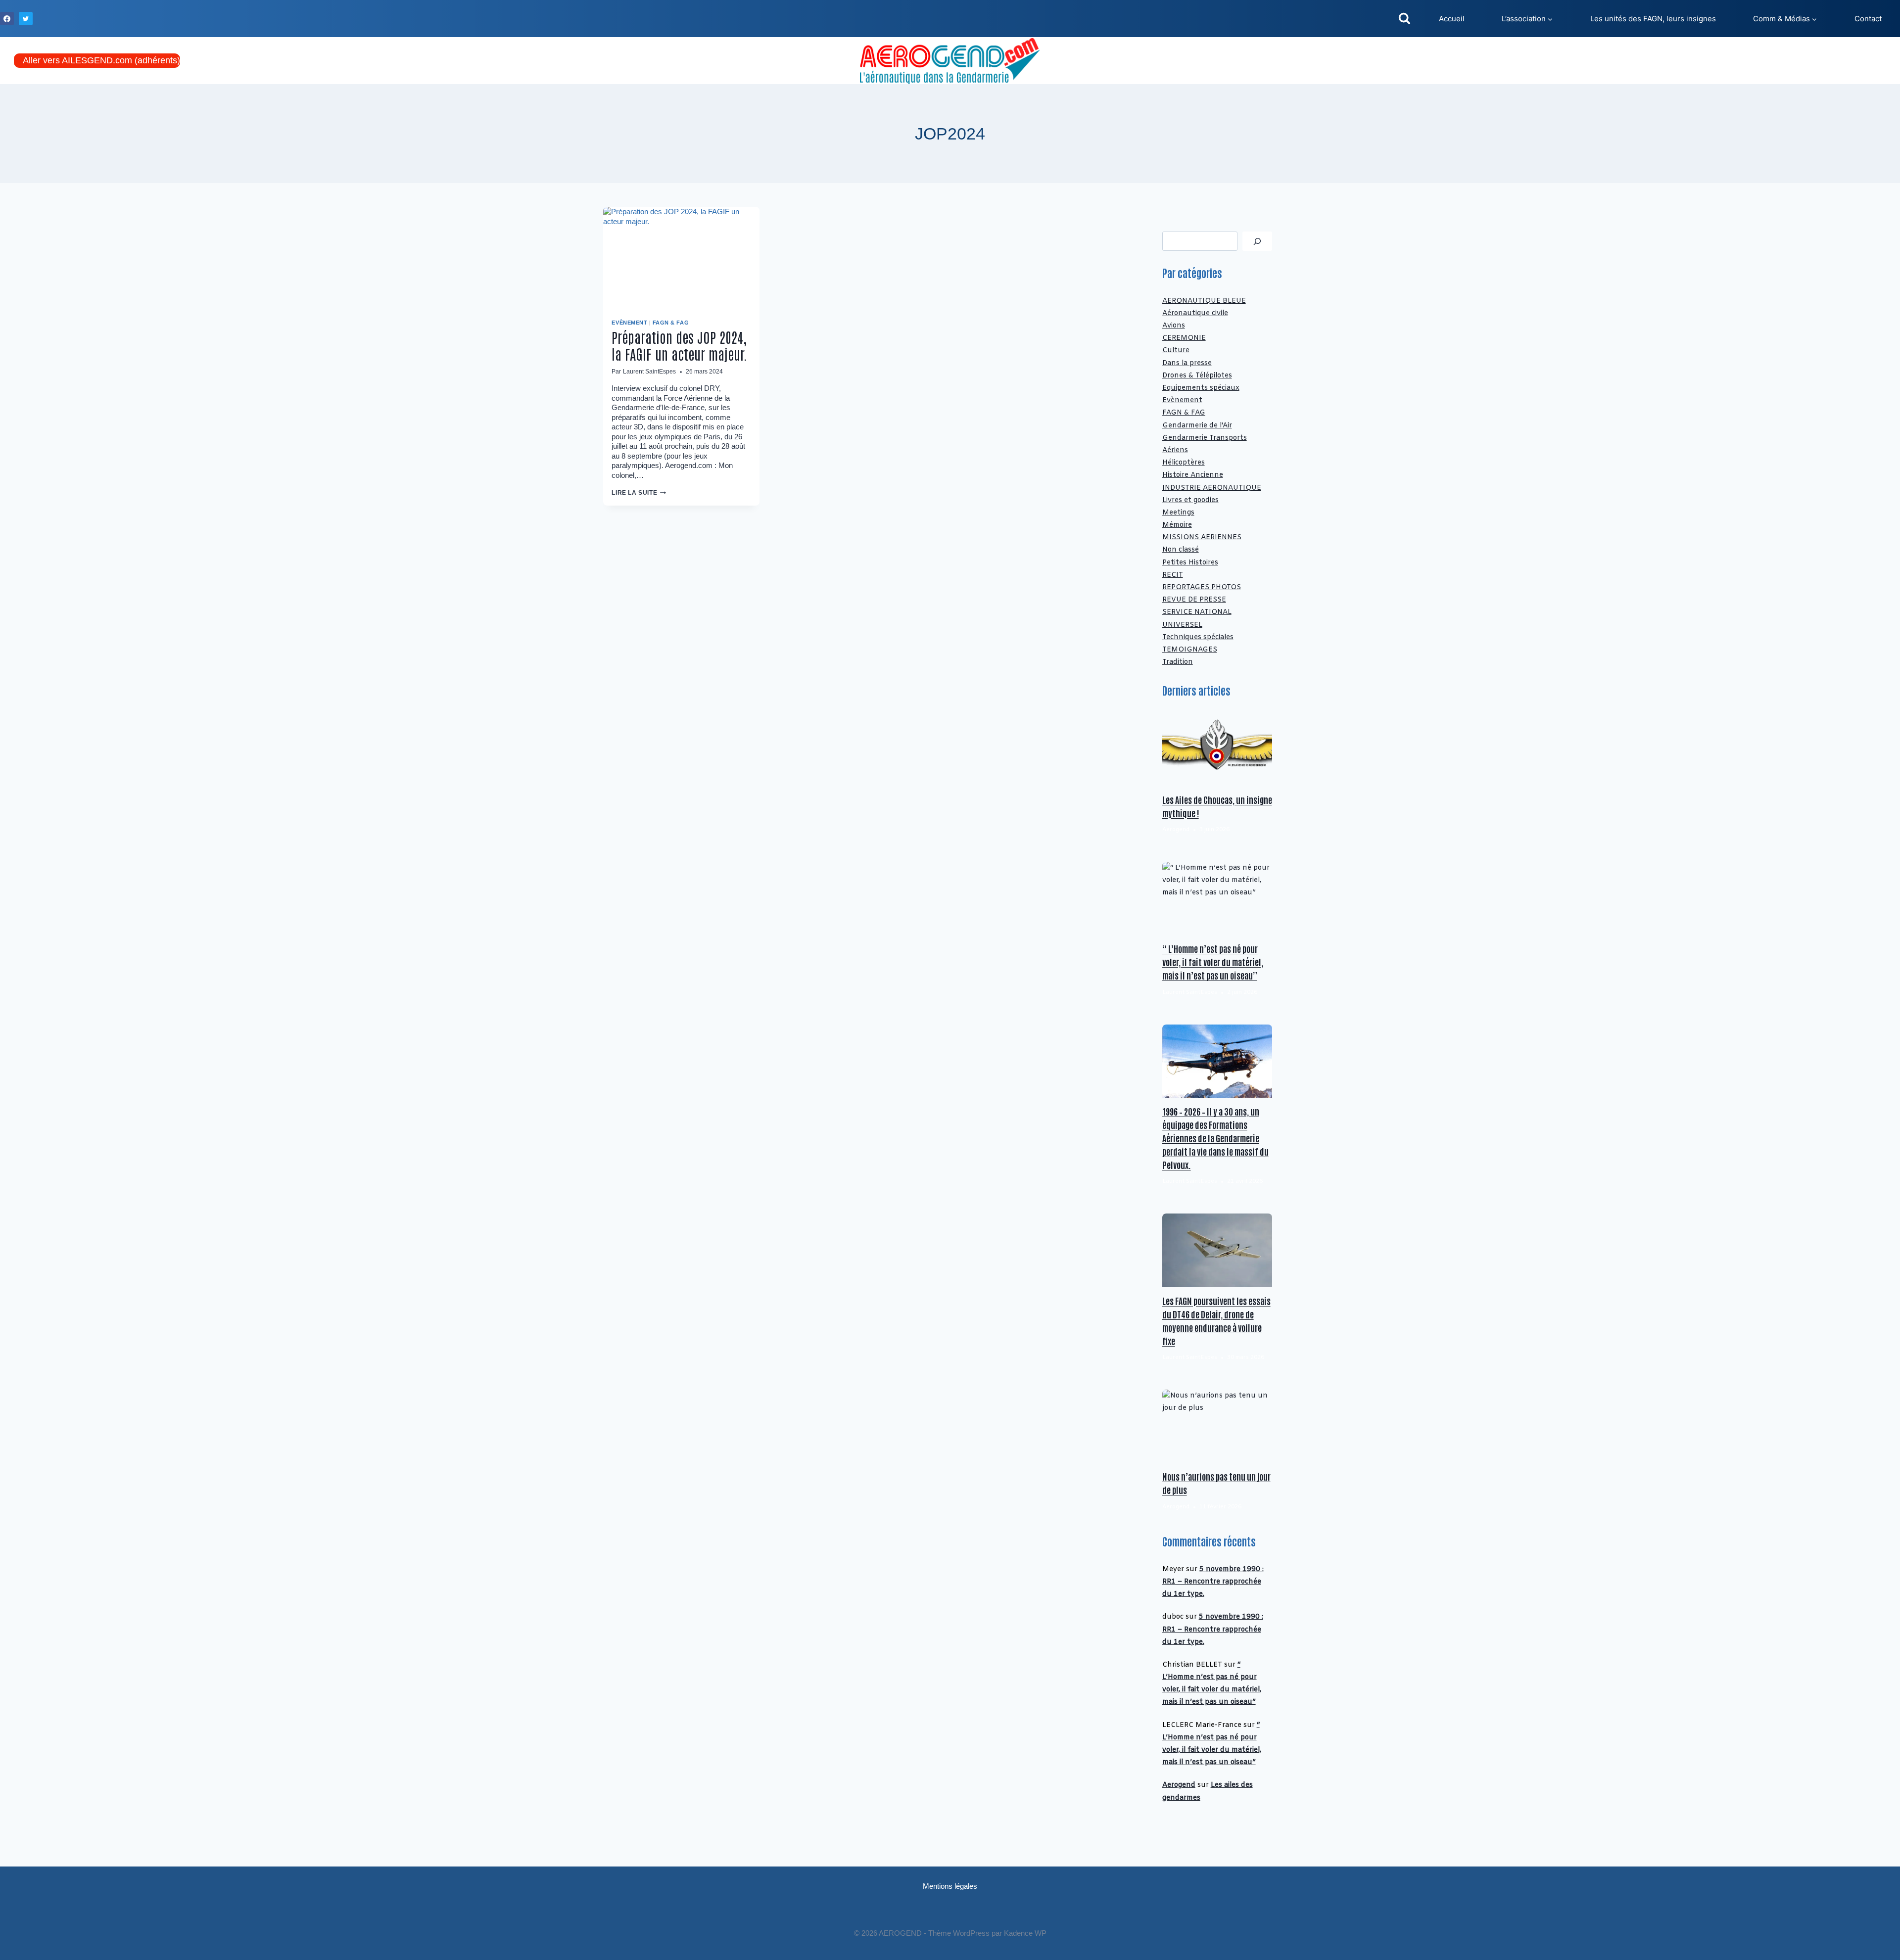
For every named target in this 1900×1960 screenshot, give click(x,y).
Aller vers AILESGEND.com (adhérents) (101, 60)
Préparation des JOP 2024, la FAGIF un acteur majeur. (679, 345)
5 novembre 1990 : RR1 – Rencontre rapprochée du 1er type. (1213, 1582)
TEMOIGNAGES (1190, 650)
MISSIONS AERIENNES (1202, 537)
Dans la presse (1187, 363)
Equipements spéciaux (1201, 388)
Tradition (1178, 662)
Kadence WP (1025, 1933)
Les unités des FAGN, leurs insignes (1653, 19)
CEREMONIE (1184, 338)
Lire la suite (639, 493)
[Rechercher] (1257, 241)
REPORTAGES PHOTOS (1202, 587)
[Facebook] (7, 19)
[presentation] (681, 259)
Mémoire (1177, 525)
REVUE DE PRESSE (1194, 600)
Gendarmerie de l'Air (1197, 426)
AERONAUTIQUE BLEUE (1204, 301)
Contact (1868, 19)
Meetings (1178, 513)
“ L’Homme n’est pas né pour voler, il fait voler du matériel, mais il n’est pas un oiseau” (1213, 962)
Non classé (1181, 550)
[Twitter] (26, 19)
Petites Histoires (1190, 563)
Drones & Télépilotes (1197, 376)
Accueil (1452, 19)
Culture (1176, 350)
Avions (1174, 326)
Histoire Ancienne (1193, 475)
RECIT (1173, 575)
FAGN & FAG (671, 323)
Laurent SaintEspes (649, 372)
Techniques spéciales (1198, 637)
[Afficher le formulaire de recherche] (1404, 19)
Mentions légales (950, 1886)
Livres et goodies (1190, 500)
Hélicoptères (1184, 463)
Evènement (629, 323)
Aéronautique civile (1195, 313)
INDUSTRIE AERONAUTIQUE (1212, 488)
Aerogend (1179, 1785)
